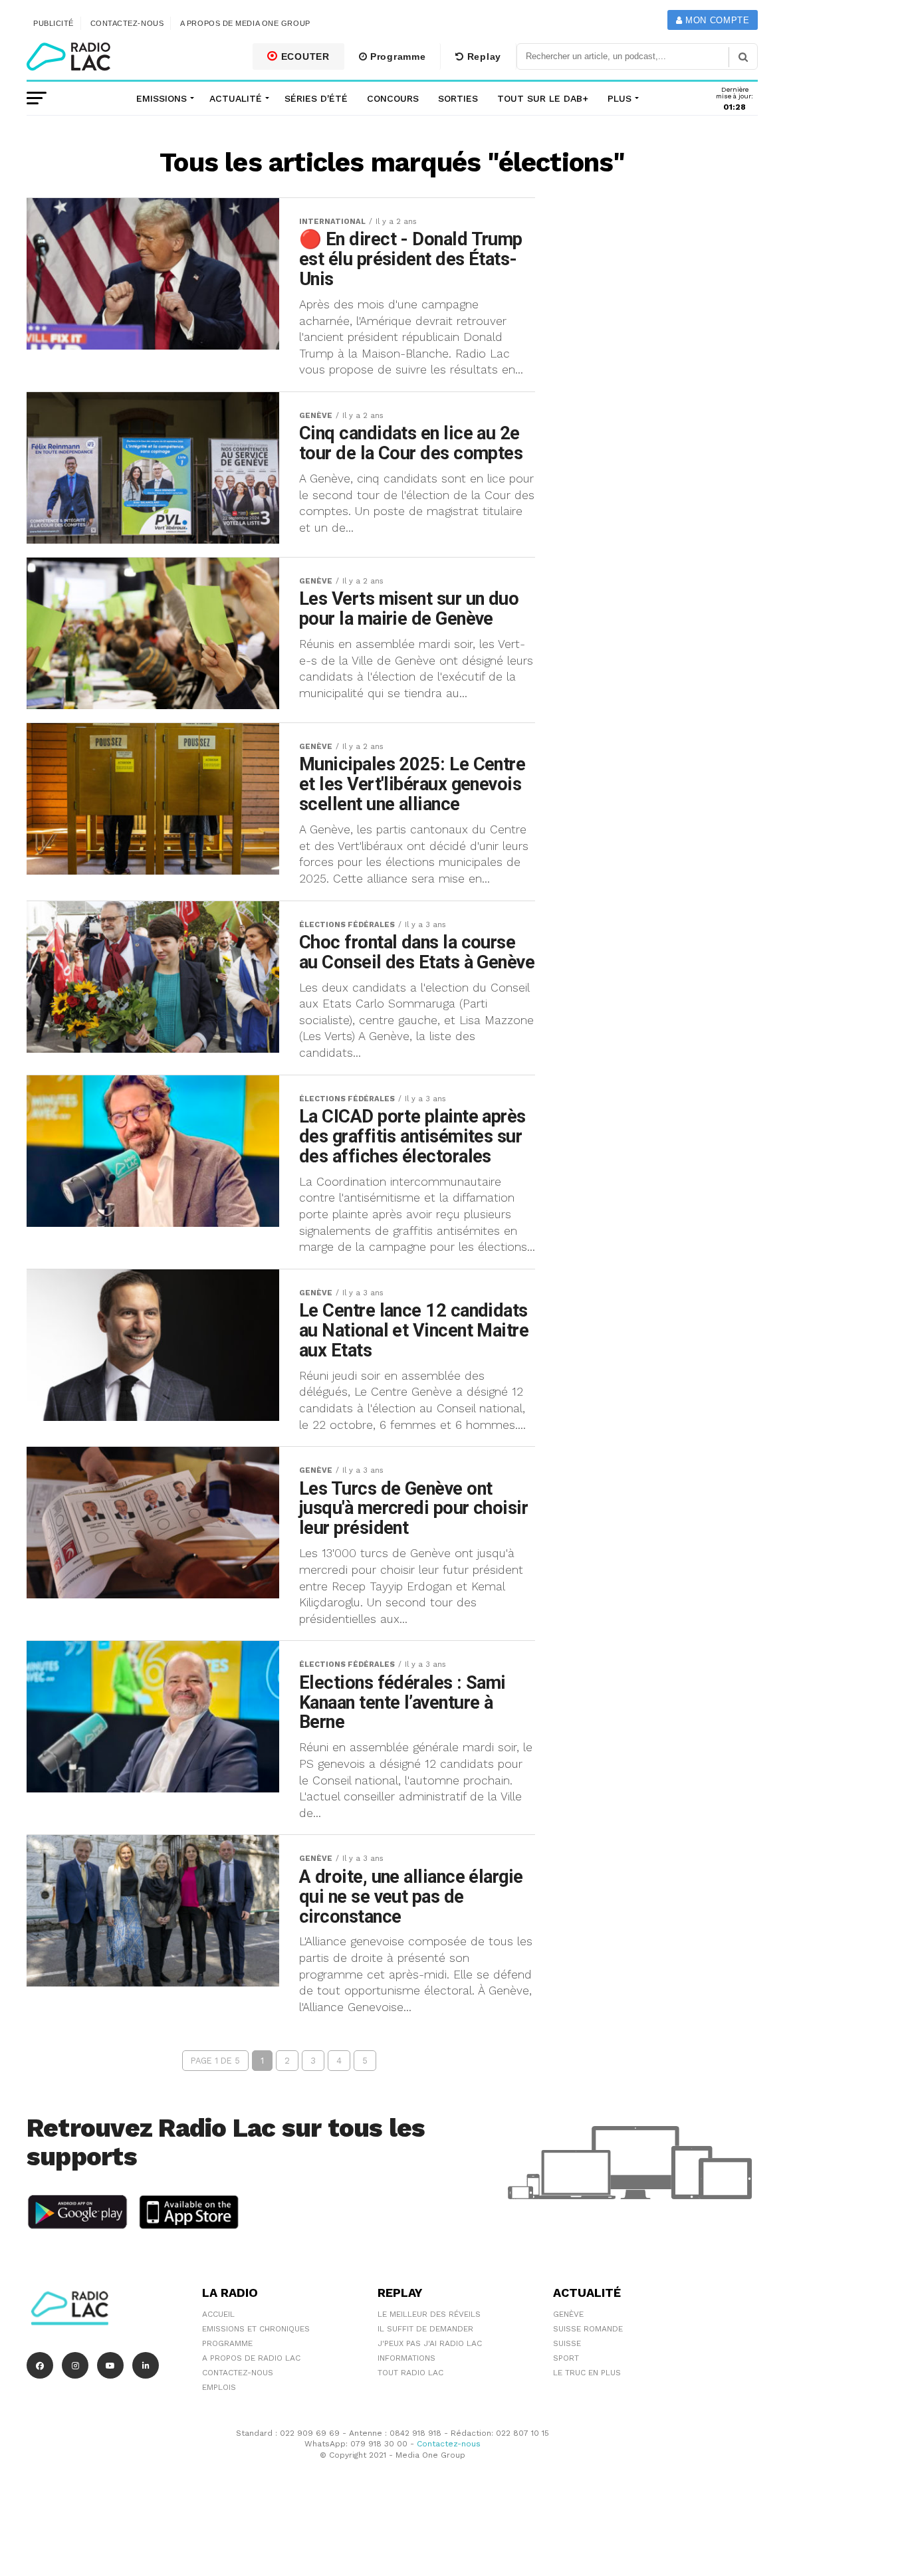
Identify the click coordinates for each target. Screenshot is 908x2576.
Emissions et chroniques (256, 2329)
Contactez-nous (127, 23)
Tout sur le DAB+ (543, 98)
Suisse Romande (588, 2329)
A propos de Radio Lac (251, 2358)
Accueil (218, 2314)
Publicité (54, 23)
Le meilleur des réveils (429, 2314)
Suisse (567, 2343)
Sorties (458, 98)
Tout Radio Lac (410, 2373)
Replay (483, 56)
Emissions (162, 98)
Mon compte (716, 20)
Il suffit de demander (425, 2329)
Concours (393, 98)
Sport (566, 2358)
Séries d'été (316, 98)
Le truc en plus (587, 2373)
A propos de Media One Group (245, 23)
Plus (620, 98)
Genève (568, 2314)
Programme (396, 56)
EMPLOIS (219, 2387)
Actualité (236, 98)
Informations (406, 2358)
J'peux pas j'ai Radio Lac (430, 2343)
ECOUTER (304, 56)
